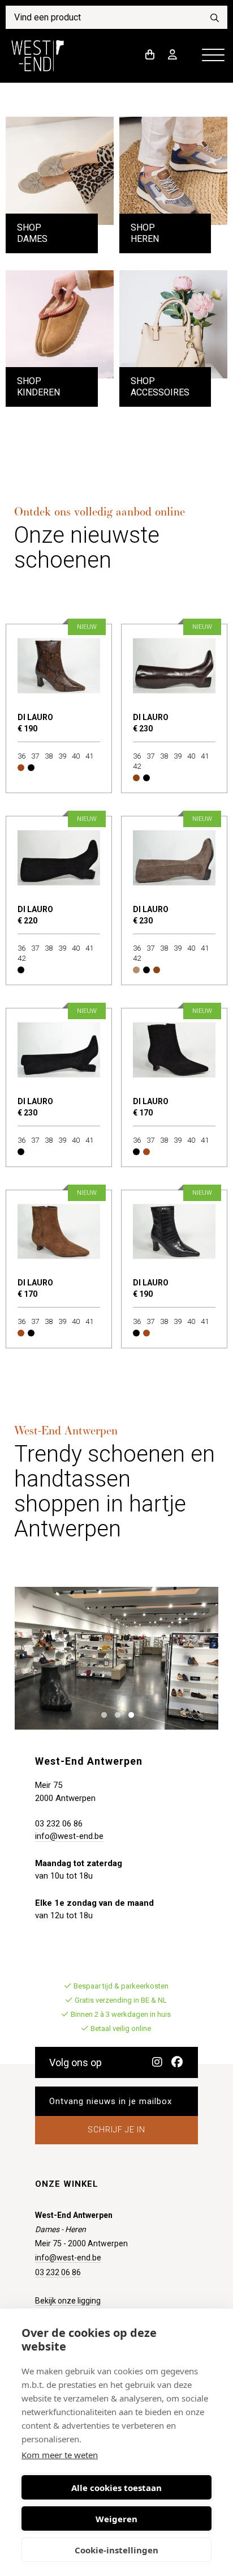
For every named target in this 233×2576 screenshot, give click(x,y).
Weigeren (116, 2519)
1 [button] (102, 1714)
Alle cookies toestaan (116, 2488)
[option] (116, 1658)
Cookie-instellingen (116, 2550)
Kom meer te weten (60, 2455)
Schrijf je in (116, 2130)
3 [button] (129, 1714)
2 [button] (115, 1714)
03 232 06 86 (59, 1824)
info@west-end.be (69, 1836)
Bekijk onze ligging (68, 2301)
